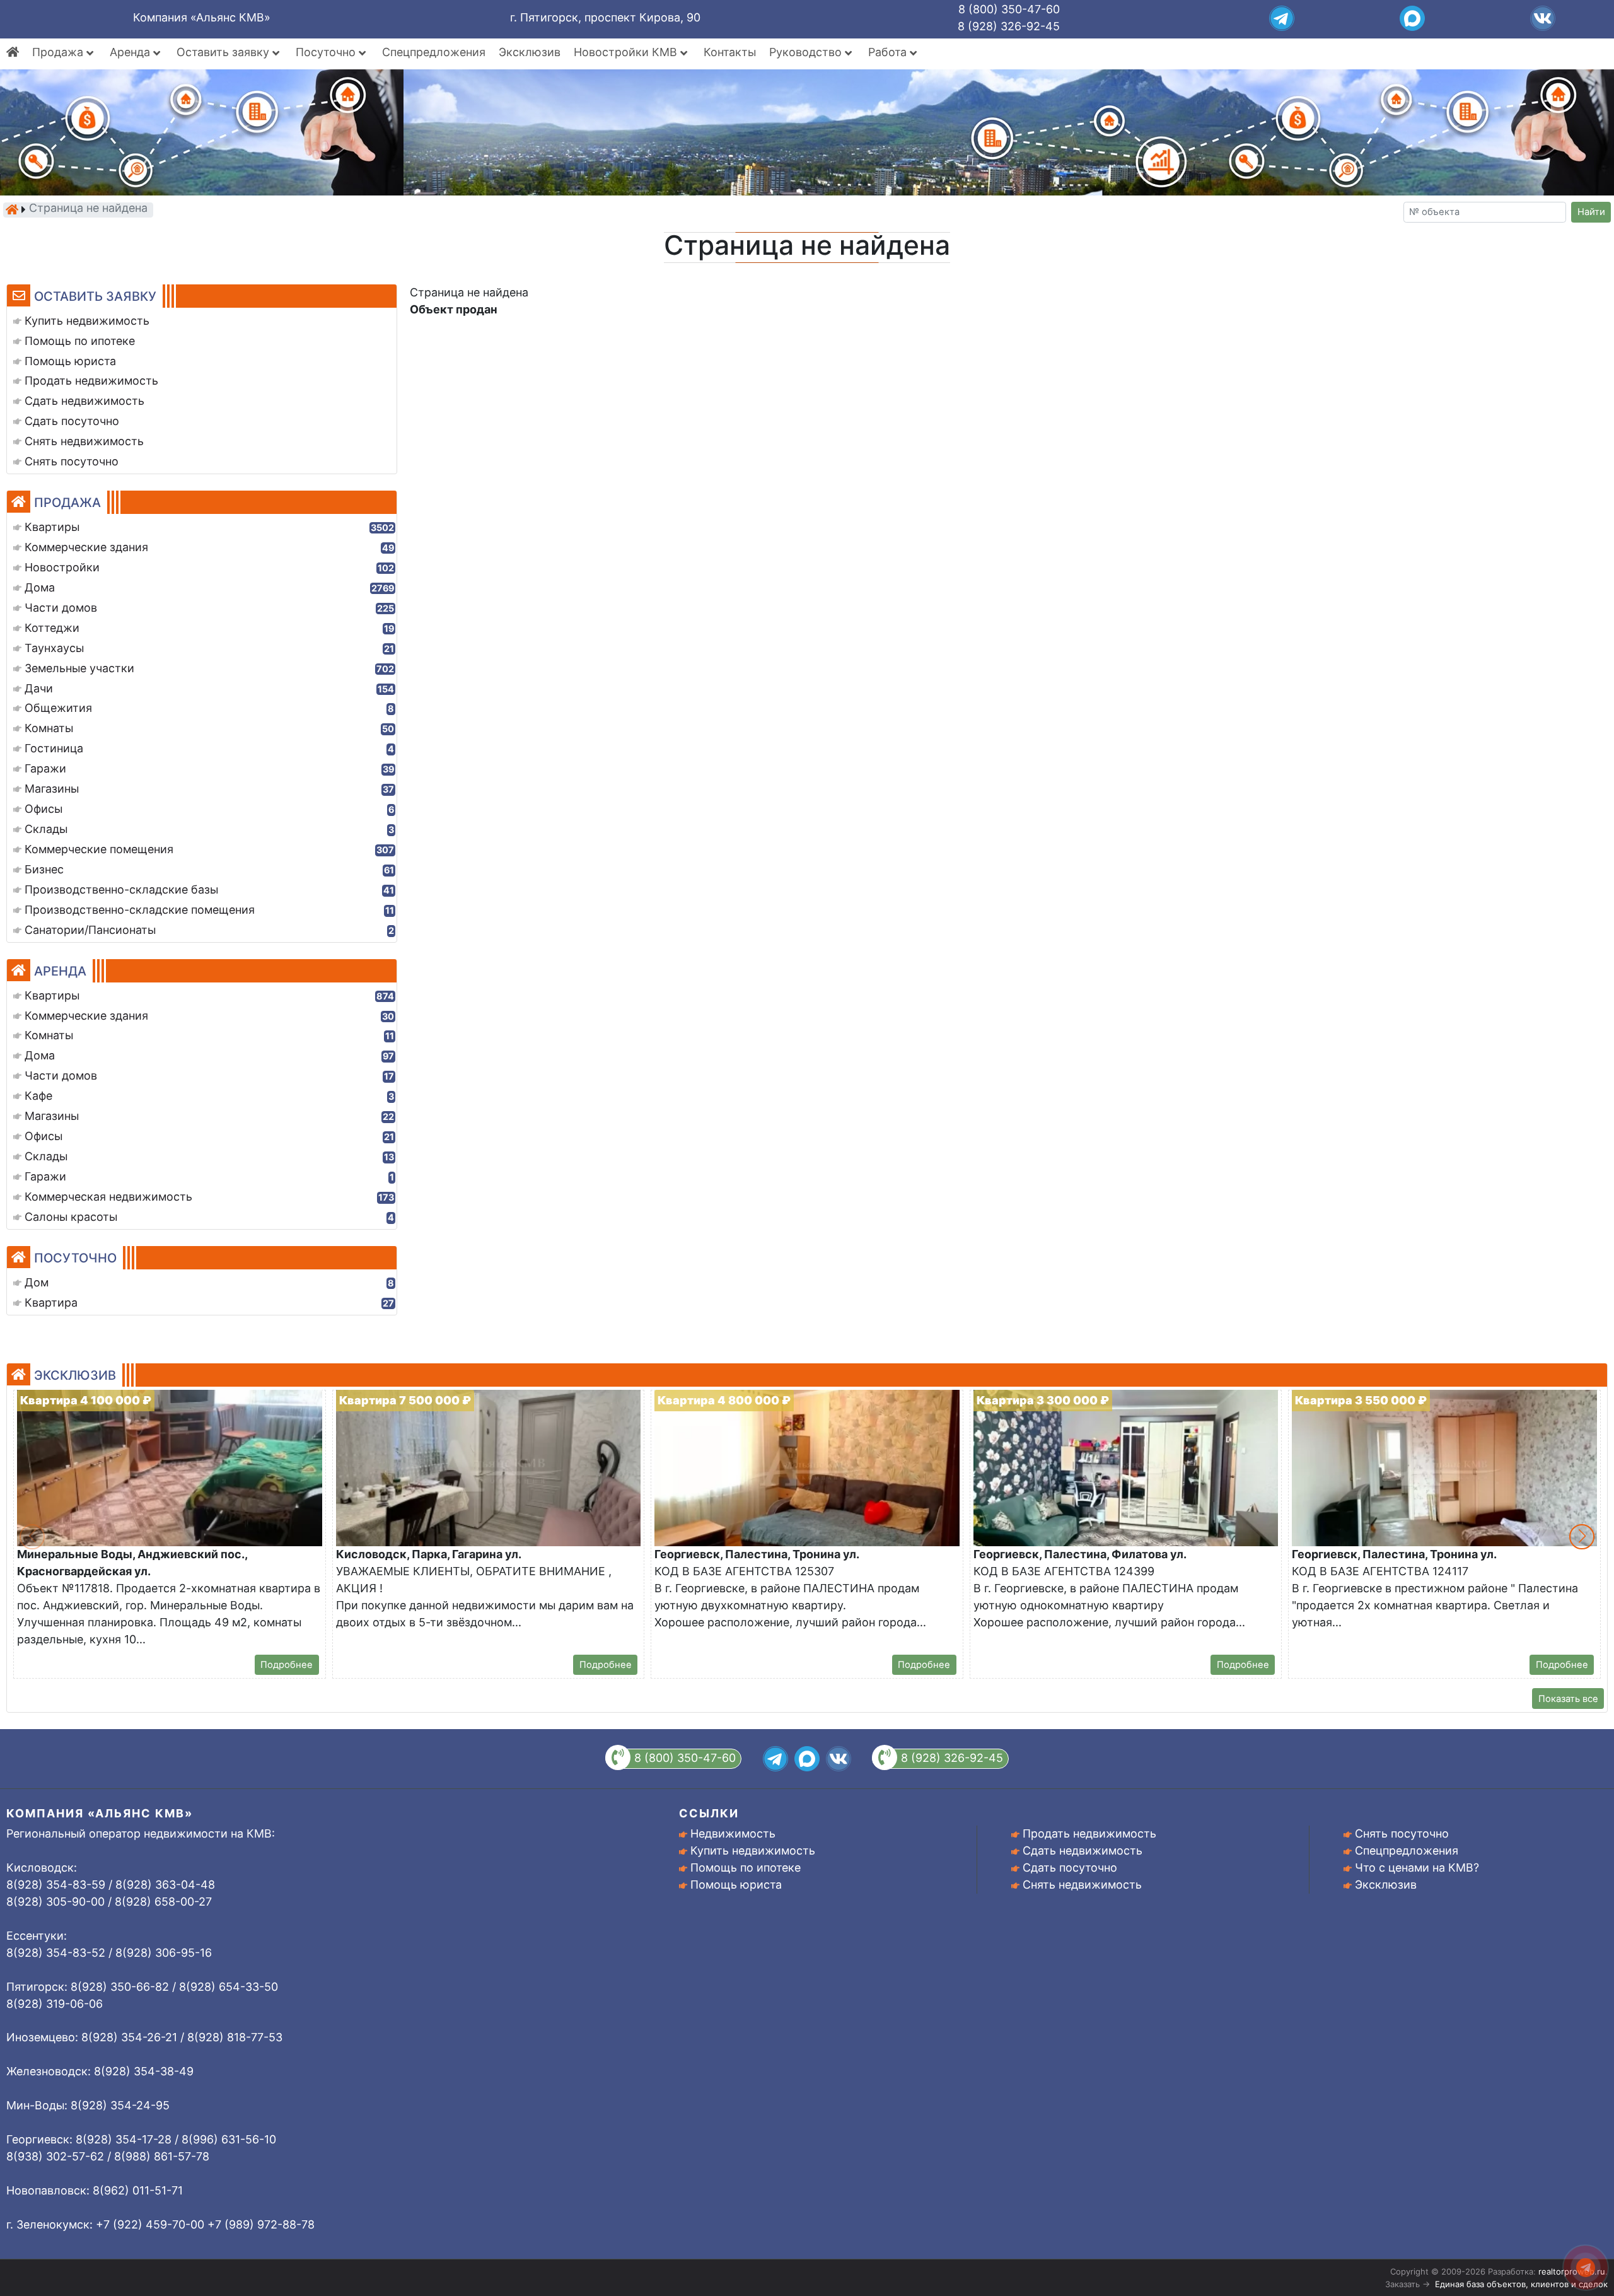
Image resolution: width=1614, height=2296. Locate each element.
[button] (1582, 1537)
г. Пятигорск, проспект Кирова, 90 (605, 17)
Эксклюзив (530, 52)
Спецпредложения (434, 52)
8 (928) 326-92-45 (1009, 26)
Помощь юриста (736, 1885)
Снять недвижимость (1082, 1885)
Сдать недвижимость (1083, 1850)
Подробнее (287, 1665)
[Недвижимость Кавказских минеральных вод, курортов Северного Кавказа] (12, 209)
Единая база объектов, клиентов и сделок (1521, 2284)
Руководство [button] (807, 52)
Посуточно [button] (327, 52)
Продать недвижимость (1089, 1833)
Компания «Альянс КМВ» (202, 17)
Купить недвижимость (753, 1850)
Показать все (1568, 1699)
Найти (1591, 212)
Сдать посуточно (1070, 1868)
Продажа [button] (59, 52)
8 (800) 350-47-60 (1009, 9)
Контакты (730, 52)
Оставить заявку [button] (224, 52)
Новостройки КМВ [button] (627, 52)
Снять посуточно (1402, 1833)
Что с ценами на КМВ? (1417, 1868)
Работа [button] (889, 52)
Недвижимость (733, 1833)
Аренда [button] (131, 52)
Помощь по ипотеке (746, 1868)
